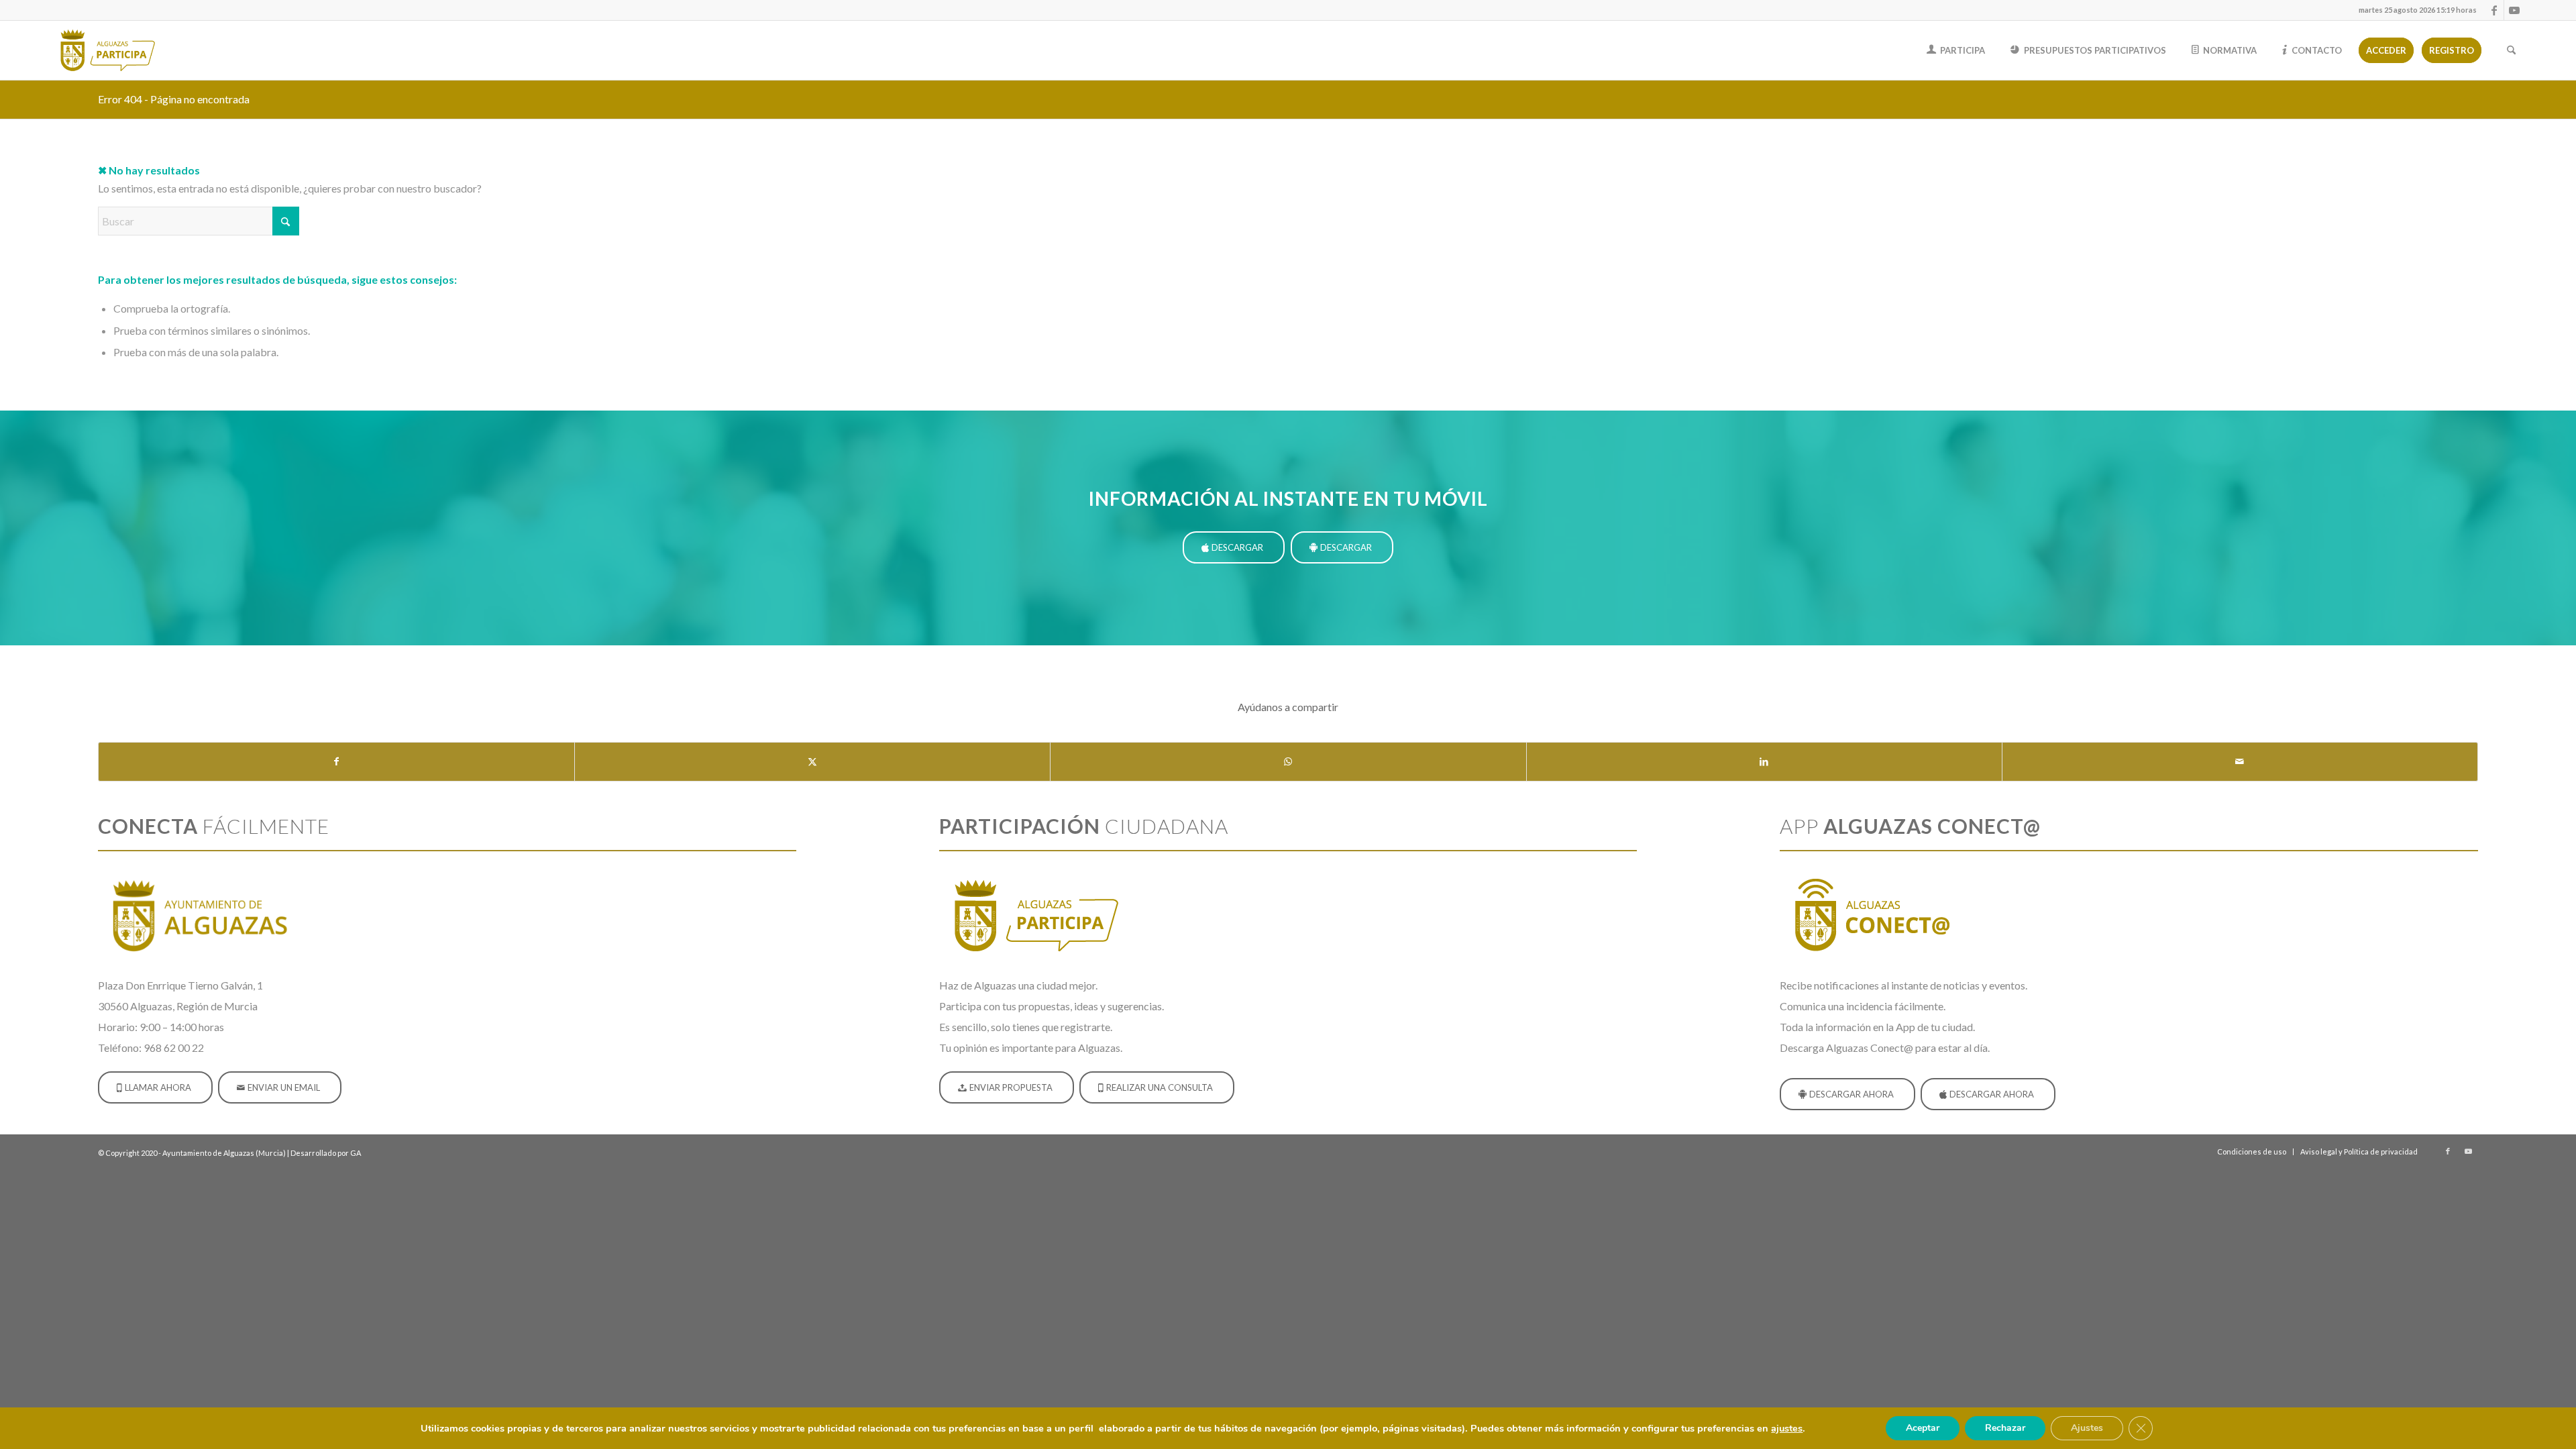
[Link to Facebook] (2494, 10)
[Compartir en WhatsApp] (1288, 761)
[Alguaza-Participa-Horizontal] (110, 50)
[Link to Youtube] (2514, 10)
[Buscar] (2511, 50)
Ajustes (2087, 1428)
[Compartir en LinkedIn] (1764, 761)
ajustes (1787, 1428)
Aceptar (1923, 1428)
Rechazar (2005, 1428)
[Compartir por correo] (2240, 761)
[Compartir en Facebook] (336, 761)
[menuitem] (2414, 10)
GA (356, 1153)
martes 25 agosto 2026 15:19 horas (2418, 10)
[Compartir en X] (812, 761)
